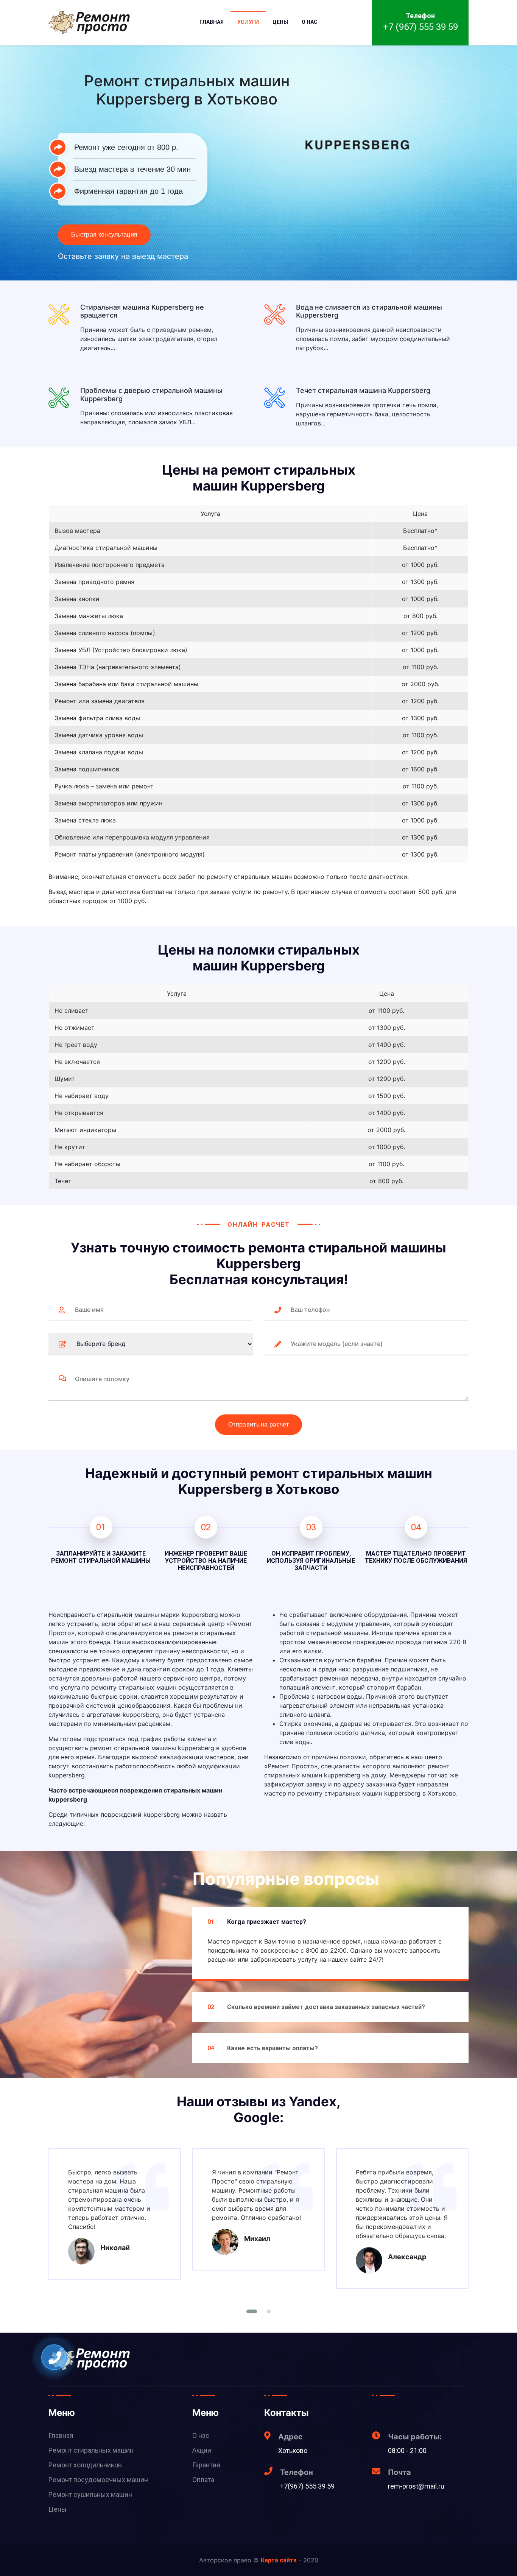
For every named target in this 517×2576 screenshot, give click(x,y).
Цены (280, 22)
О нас (310, 22)
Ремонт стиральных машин (91, 2450)
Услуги (248, 22)
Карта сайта (279, 2560)
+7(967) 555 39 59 (307, 2486)
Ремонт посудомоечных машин (98, 2480)
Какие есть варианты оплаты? (263, 2048)
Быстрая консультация (104, 234)
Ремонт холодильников (85, 2465)
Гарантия (206, 2465)
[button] (252, 2311)
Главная (212, 22)
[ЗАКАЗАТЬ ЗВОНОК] (55, 2358)
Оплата (203, 2480)
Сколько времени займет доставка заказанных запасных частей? (316, 2007)
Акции (202, 2450)
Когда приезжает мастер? (257, 1922)
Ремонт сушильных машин (90, 2494)
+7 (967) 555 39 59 (420, 27)
